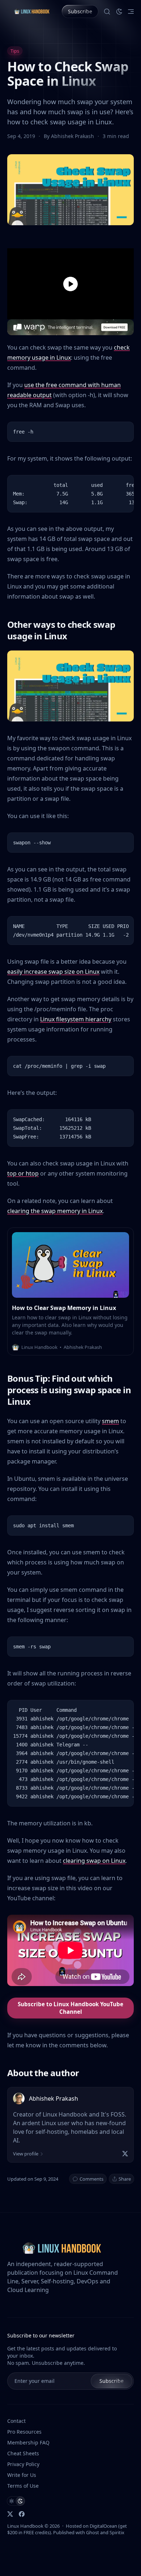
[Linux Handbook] (32, 11)
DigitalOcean (103, 2526)
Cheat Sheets (23, 2453)
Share (125, 2179)
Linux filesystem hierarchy (76, 1019)
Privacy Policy (23, 2464)
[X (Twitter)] (125, 2154)
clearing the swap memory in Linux (55, 1211)
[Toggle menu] (131, 12)
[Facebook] (22, 2514)
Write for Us (22, 2475)
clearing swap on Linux (94, 1861)
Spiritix (117, 2532)
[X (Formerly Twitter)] (10, 2514)
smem (110, 1421)
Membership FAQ (28, 2442)
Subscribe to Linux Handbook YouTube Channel (70, 2008)
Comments (91, 2179)
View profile (26, 2154)
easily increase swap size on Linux (53, 972)
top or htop (23, 1173)
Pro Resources (24, 2432)
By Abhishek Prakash (70, 136)
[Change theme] (119, 12)
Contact (16, 2421)
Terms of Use (23, 2486)
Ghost (93, 2532)
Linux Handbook (25, 2526)
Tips (15, 51)
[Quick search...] (107, 12)
